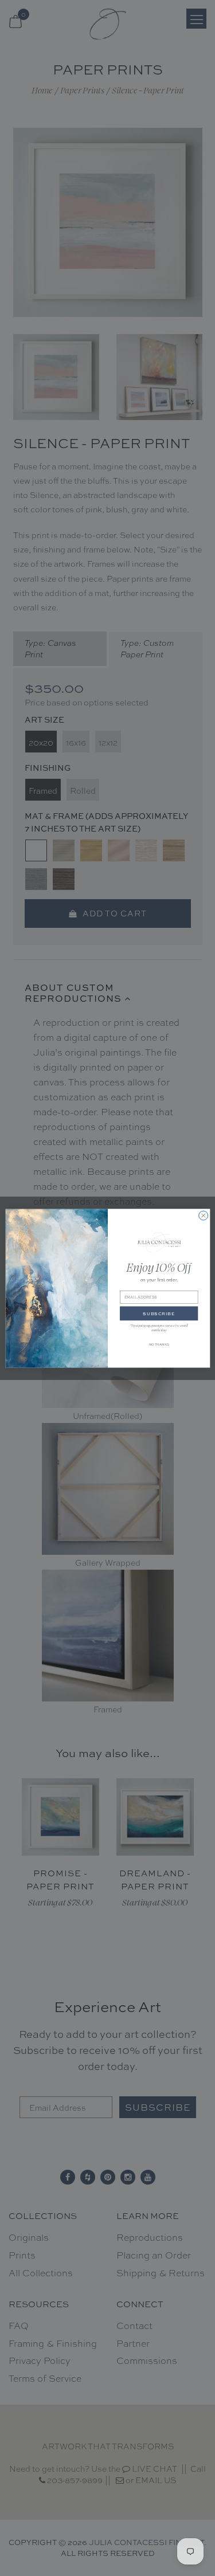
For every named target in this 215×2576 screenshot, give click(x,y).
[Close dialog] (203, 1216)
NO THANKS (159, 1344)
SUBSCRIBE (159, 1314)
